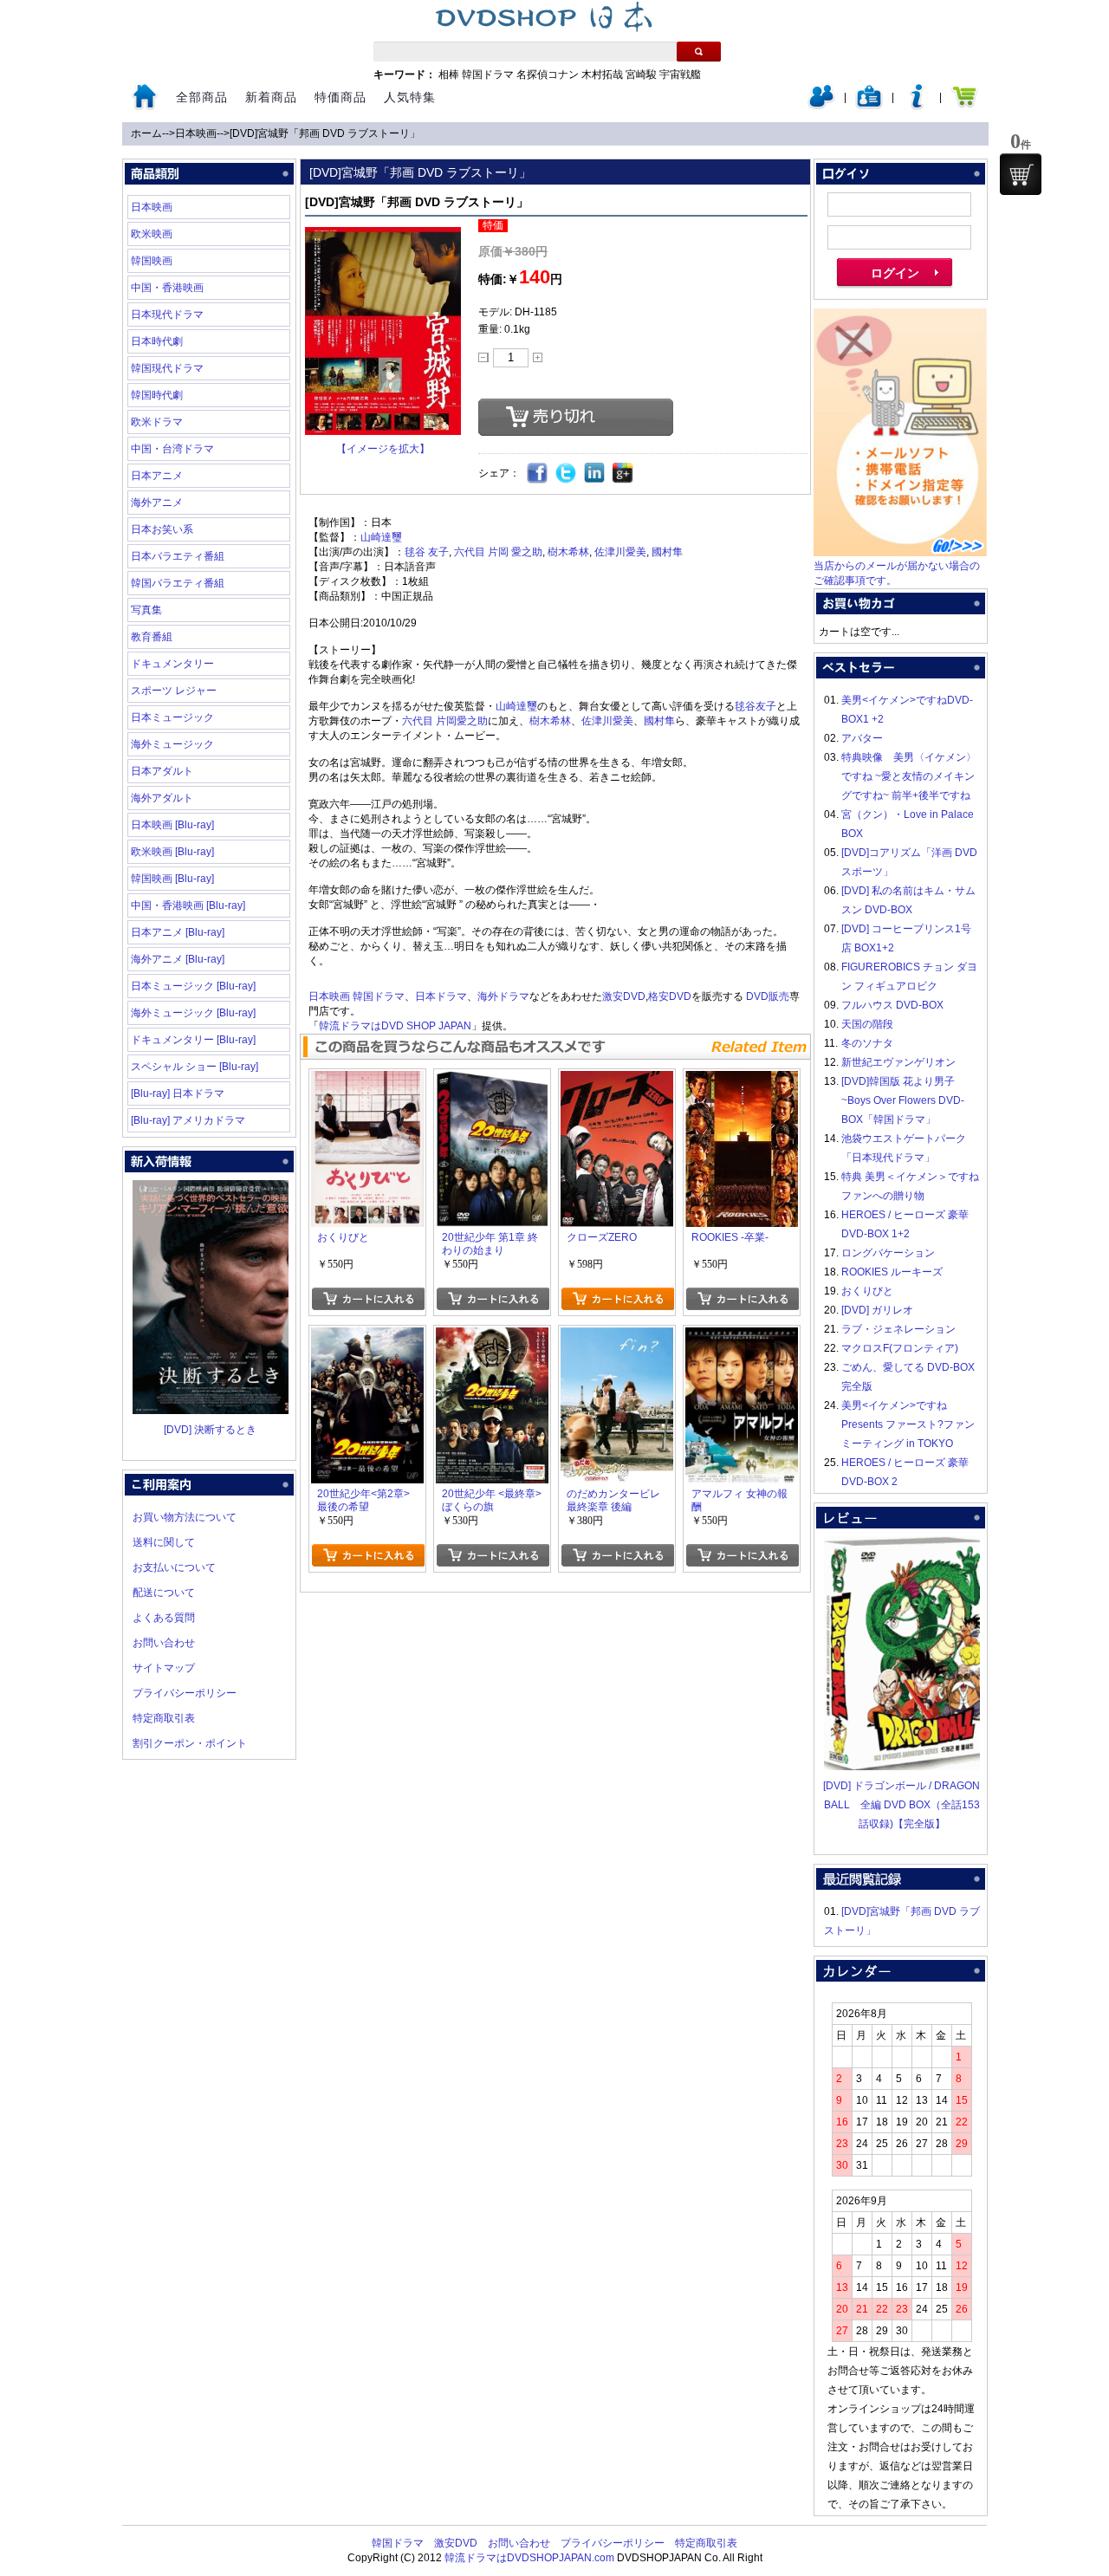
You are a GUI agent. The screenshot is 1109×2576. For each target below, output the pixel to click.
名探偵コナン (548, 75)
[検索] (699, 52)
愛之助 (527, 552)
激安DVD (624, 996)
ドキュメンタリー (172, 664)
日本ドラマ (441, 996)
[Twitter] (566, 474)
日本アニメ (157, 476)
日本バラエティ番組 (178, 556)
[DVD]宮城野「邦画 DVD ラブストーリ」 (325, 133)
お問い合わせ (164, 1643)
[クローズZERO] (617, 1080)
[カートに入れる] (368, 1299)
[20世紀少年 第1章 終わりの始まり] (492, 1080)
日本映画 (196, 133)
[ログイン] (821, 106)
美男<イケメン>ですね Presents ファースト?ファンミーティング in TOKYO (908, 1424)
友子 (438, 552)
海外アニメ (157, 503)
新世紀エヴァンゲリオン (898, 1062)
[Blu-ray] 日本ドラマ (178, 1093)
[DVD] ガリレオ (877, 1310)
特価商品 (340, 97)
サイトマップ (164, 1668)
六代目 (470, 552)
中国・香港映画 (167, 288)
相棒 (449, 75)
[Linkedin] (595, 474)
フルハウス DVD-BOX (892, 1005)
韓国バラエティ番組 (178, 583)
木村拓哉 (602, 75)
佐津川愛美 (620, 552)
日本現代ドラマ (167, 315)
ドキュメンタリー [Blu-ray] (193, 1040)
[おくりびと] (367, 1080)
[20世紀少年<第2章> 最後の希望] (367, 1337)
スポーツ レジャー (174, 691)
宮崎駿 (641, 75)
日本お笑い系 (162, 529)
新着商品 (271, 97)
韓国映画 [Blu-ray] (172, 879)
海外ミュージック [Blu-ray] (193, 1013)
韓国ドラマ (488, 75)
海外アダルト (162, 798)
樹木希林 (568, 552)
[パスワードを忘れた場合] (917, 106)
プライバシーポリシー (185, 1693)
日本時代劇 (157, 341)
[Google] (623, 474)
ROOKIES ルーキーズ (892, 1272)
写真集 (146, 610)
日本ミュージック (172, 717)
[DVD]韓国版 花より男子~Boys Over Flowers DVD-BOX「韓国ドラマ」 (903, 1100)
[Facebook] (538, 474)
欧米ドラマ (157, 422)
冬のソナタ (867, 1043)
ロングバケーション (888, 1253)
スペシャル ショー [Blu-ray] (195, 1067)
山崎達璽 (381, 537)
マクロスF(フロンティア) (900, 1348)
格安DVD (670, 996)
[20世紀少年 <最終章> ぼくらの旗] (492, 1337)
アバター (862, 738)
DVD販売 (768, 996)
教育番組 (152, 637)
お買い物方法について (185, 1517)
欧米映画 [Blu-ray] (172, 852)
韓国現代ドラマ (167, 368)
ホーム (146, 133)
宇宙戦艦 (680, 75)
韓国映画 (152, 261)
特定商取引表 (164, 1718)
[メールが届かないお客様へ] (900, 553)
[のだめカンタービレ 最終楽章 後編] (617, 1337)
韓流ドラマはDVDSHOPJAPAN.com (529, 2558)
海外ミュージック (172, 744)
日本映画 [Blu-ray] (172, 825)
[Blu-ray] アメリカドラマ (188, 1120)
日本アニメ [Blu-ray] (178, 932)
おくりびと (867, 1291)
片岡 (498, 552)
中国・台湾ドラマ (172, 449)
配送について (164, 1593)
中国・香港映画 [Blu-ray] (188, 905)
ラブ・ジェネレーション (898, 1329)
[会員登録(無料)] (869, 106)
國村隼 (667, 552)
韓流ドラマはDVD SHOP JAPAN (395, 1026)
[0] (1021, 174)
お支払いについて (174, 1567)
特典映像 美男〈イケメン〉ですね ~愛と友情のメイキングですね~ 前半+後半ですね (909, 776)
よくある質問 (164, 1618)
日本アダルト (162, 771)
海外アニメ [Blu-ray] (178, 959)
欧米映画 (152, 234)
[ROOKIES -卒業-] (742, 1080)
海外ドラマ (503, 996)
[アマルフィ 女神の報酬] (742, 1337)
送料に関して (164, 1542)
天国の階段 (867, 1024)
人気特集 (410, 97)
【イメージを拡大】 (383, 449)
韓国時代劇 (157, 395)
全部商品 (202, 97)
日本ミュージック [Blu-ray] (193, 986)
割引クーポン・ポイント (190, 1743)
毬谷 (415, 552)
